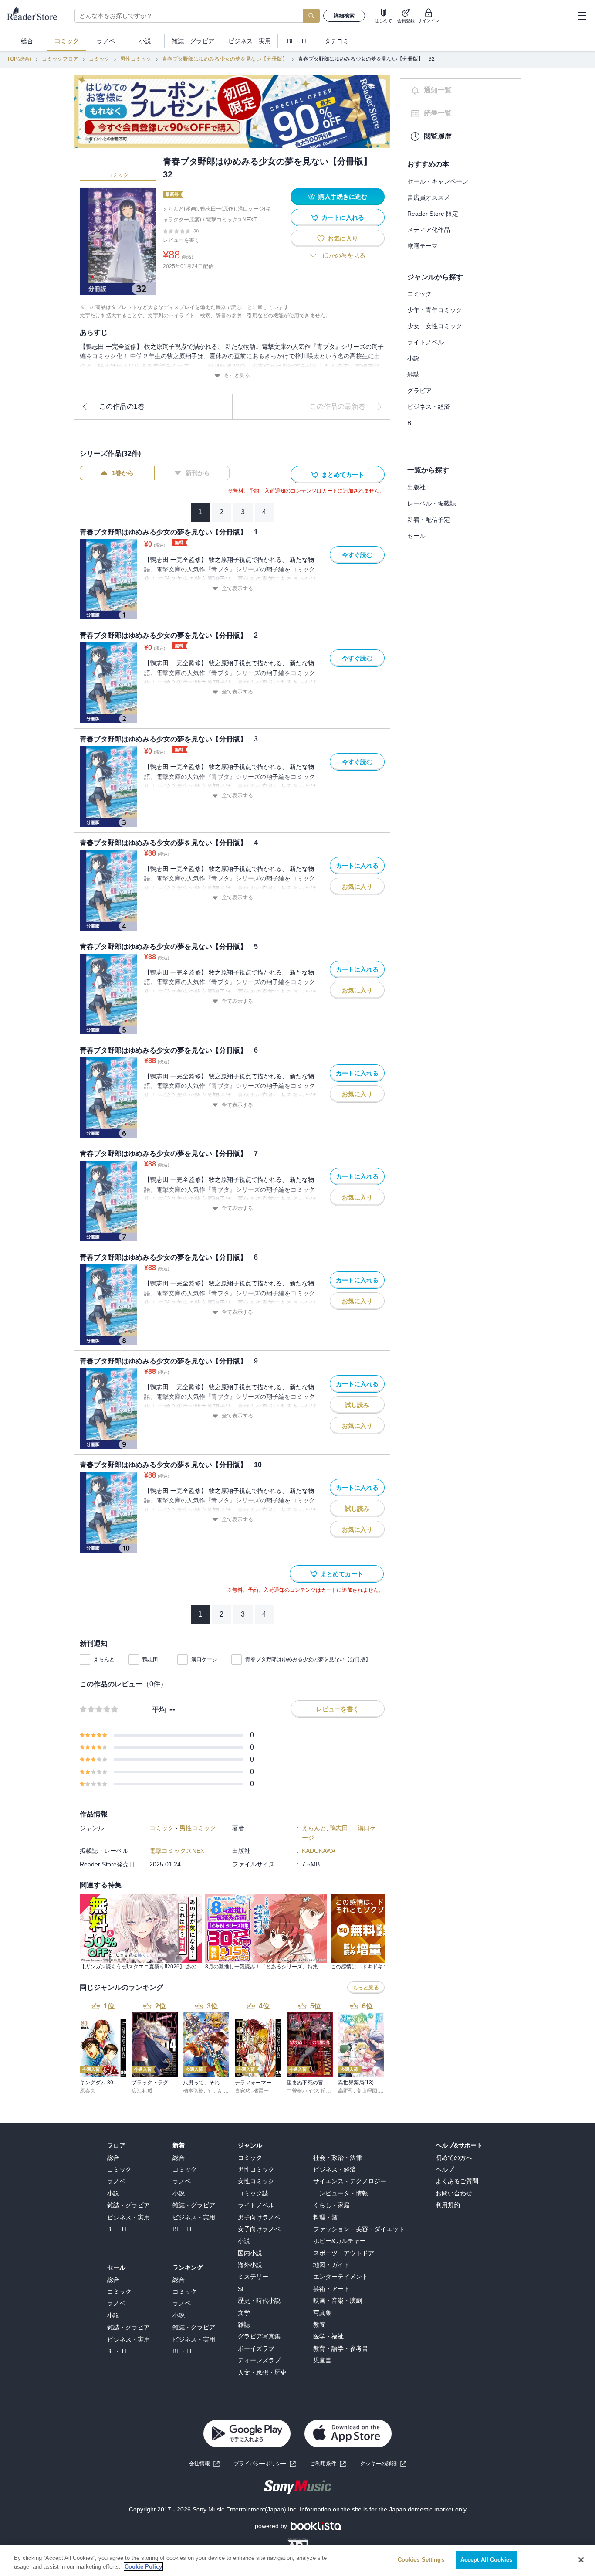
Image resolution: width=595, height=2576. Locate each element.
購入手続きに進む (343, 197)
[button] (383, 2464)
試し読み (357, 1405)
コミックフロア (60, 59)
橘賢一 (261, 2091)
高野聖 (346, 2091)
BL (411, 423)
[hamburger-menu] (581, 16)
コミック (99, 59)
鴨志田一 (153, 1659)
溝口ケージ (204, 1659)
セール (416, 536)
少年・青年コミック (435, 310)
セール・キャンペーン (438, 181)
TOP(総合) (19, 59)
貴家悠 (243, 2091)
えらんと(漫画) (180, 209)
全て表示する (237, 588)
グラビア (419, 391)
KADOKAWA (319, 1851)
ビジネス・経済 (429, 407)
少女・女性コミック (435, 326)
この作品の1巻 (122, 406)
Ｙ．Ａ (214, 2091)
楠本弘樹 (193, 2091)
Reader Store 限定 (433, 214)
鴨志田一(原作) (218, 209)
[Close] (581, 2560)
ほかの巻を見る (344, 255)
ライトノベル (426, 342)
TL (411, 439)
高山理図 (367, 2091)
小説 (413, 358)
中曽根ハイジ (302, 2091)
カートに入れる (343, 217)
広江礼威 (142, 2091)
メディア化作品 (429, 230)
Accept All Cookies (486, 2560)
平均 (159, 1710)
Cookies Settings (421, 2560)
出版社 (416, 487)
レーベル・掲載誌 (432, 503)
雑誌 (413, 374)
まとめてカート (343, 475)
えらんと (104, 1659)
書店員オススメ (429, 197)
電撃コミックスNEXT (231, 220)
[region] (297, 2561)
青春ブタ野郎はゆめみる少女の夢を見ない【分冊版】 (225, 59)
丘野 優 (329, 2091)
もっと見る (237, 375)
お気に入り (343, 238)
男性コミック (136, 59)
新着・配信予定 (429, 520)
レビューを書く (181, 240)
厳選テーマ (423, 246)
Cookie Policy (143, 2567)
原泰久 (88, 2091)
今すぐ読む (357, 555)
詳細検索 (344, 16)
